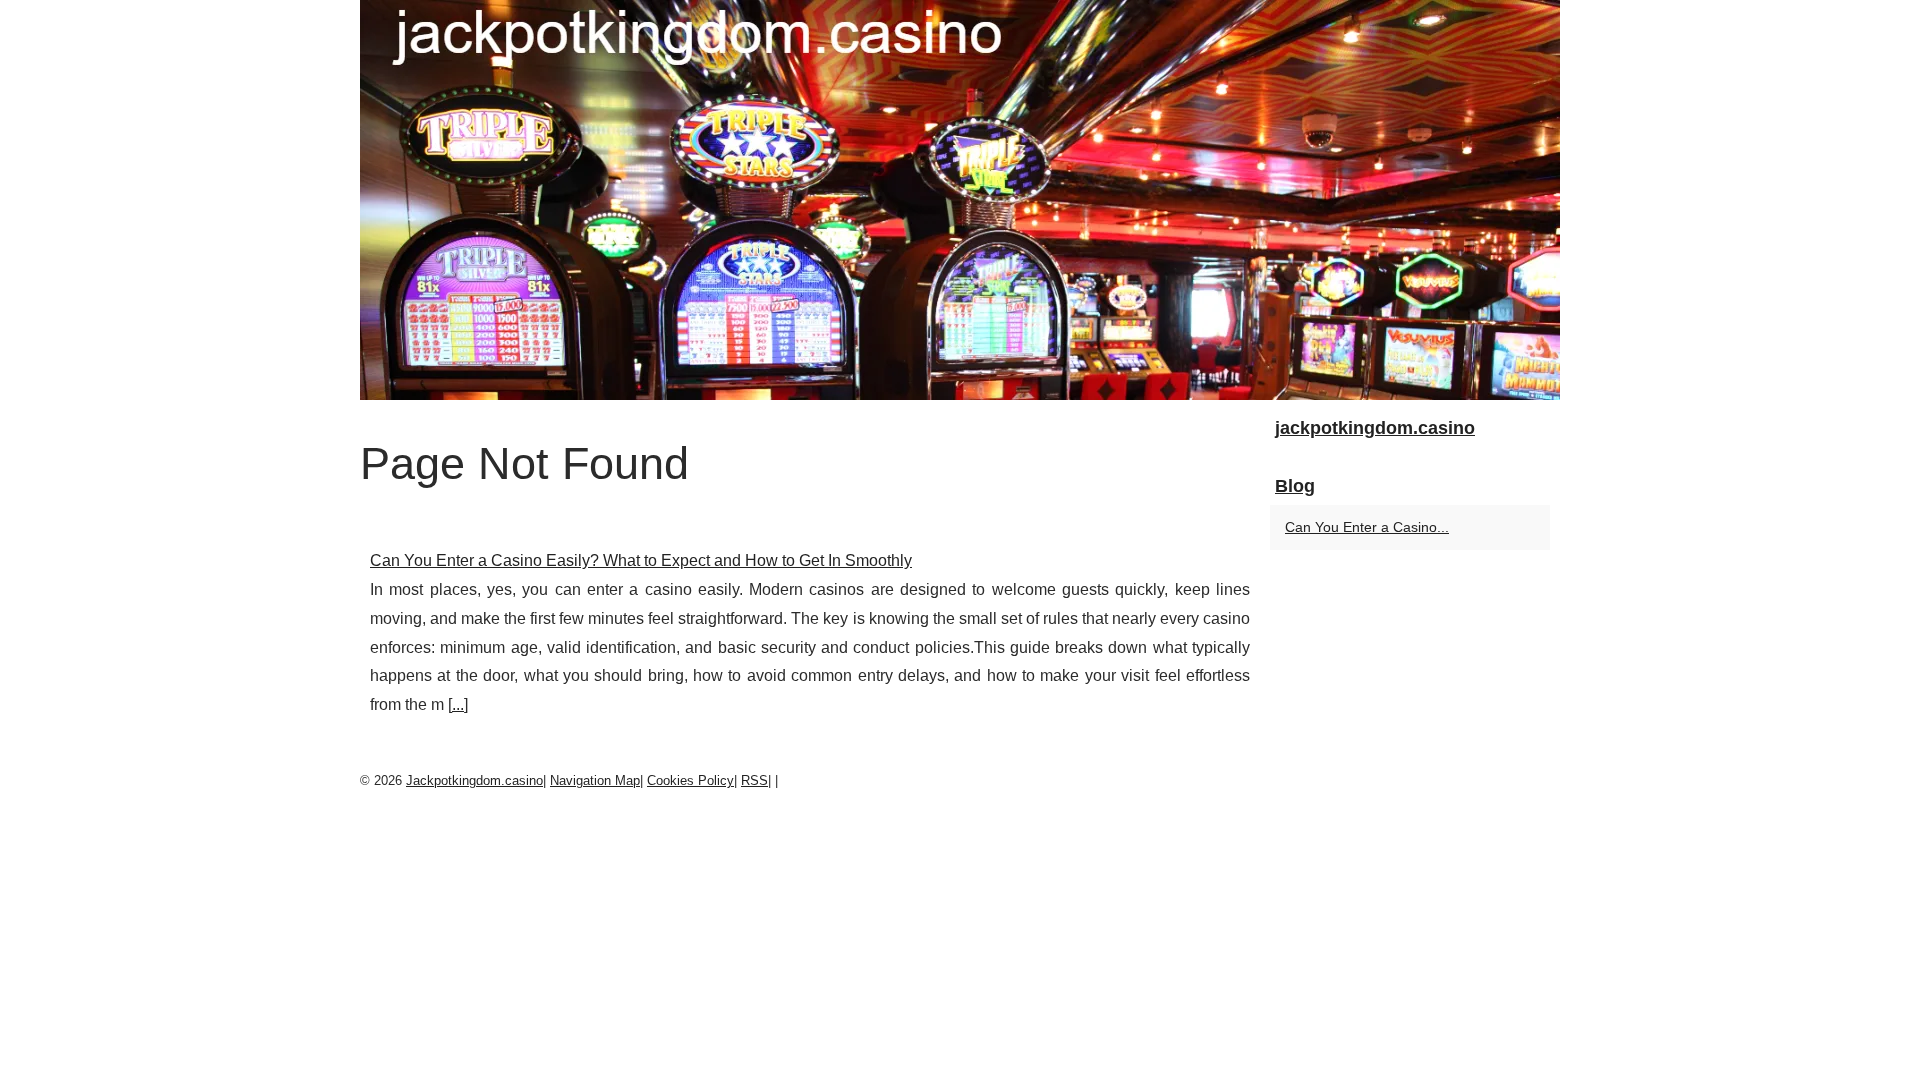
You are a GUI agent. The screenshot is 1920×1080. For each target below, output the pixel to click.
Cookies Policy (690, 780)
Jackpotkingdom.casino (474, 780)
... (458, 704)
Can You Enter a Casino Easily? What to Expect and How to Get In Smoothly (641, 560)
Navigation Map (595, 780)
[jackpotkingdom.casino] (960, 200)
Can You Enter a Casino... (1367, 527)
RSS (754, 780)
